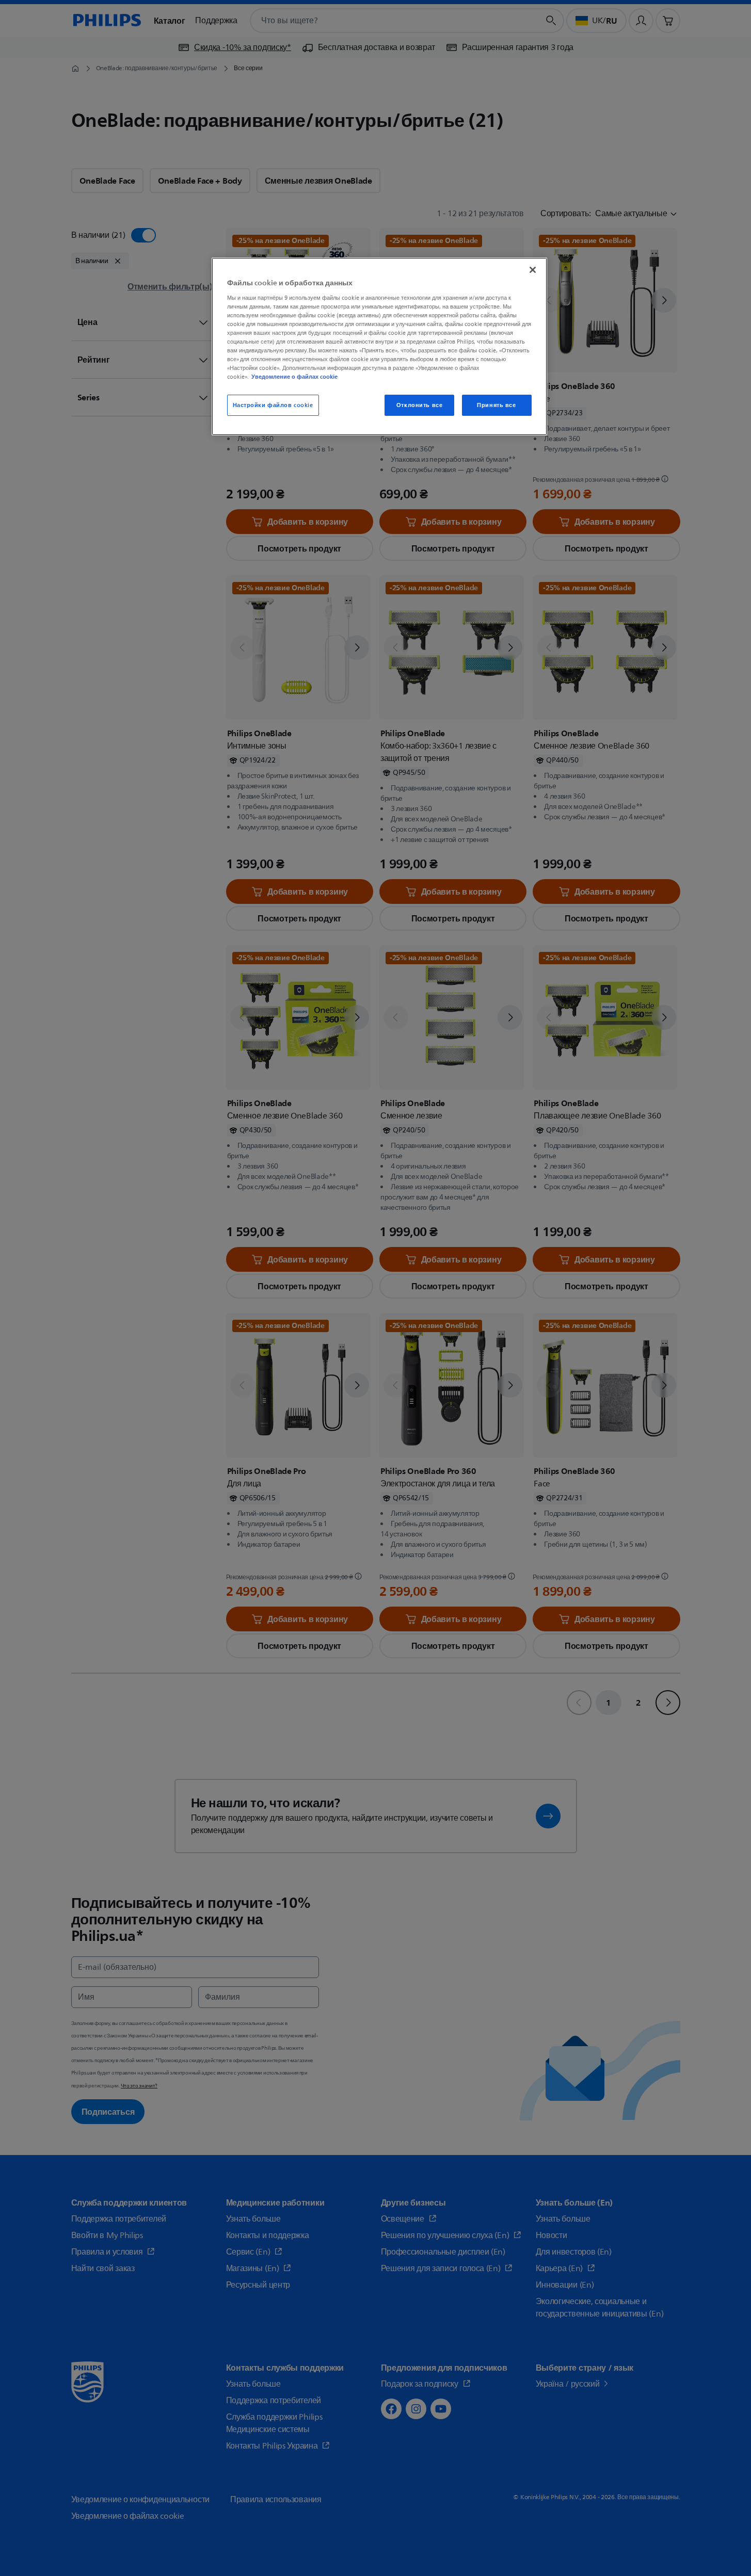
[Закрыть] (533, 270)
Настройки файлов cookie (273, 405)
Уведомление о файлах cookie (294, 377)
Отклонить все (419, 405)
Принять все (496, 405)
